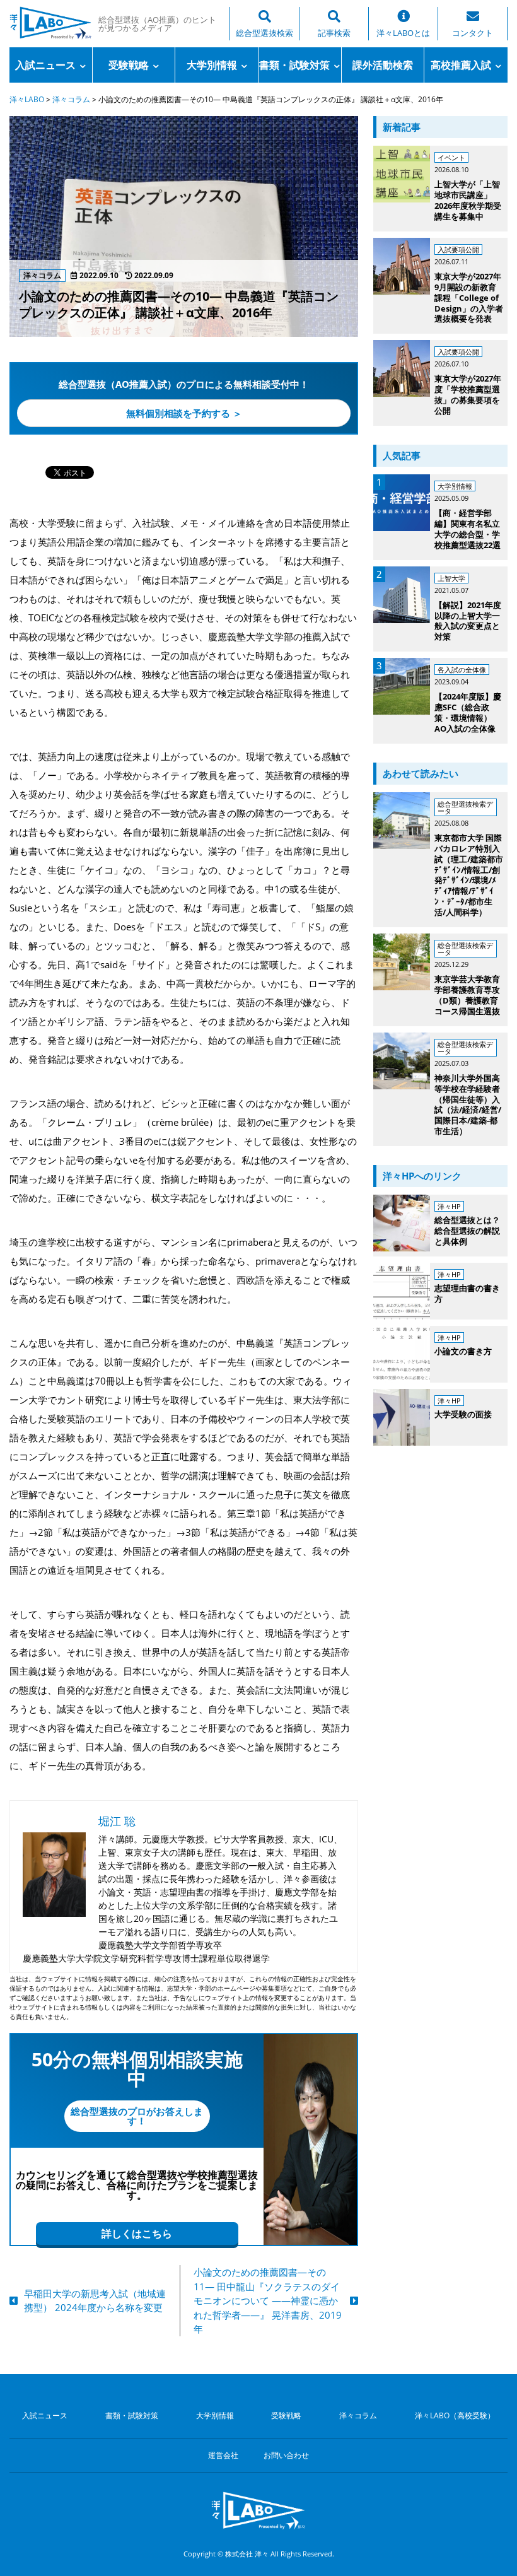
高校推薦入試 (461, 65)
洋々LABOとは (403, 33)
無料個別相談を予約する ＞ (184, 413)
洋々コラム (358, 2416)
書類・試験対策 (294, 65)
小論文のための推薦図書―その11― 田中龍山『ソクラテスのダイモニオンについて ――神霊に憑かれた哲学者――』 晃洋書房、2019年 (268, 2300)
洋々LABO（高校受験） (455, 2416)
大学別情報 (212, 65)
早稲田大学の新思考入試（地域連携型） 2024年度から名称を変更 (95, 2301)
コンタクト (473, 33)
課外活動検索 (383, 65)
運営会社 (223, 2456)
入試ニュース (45, 65)
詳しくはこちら (137, 2234)
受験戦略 (129, 65)
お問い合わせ (286, 2456)
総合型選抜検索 (264, 33)
